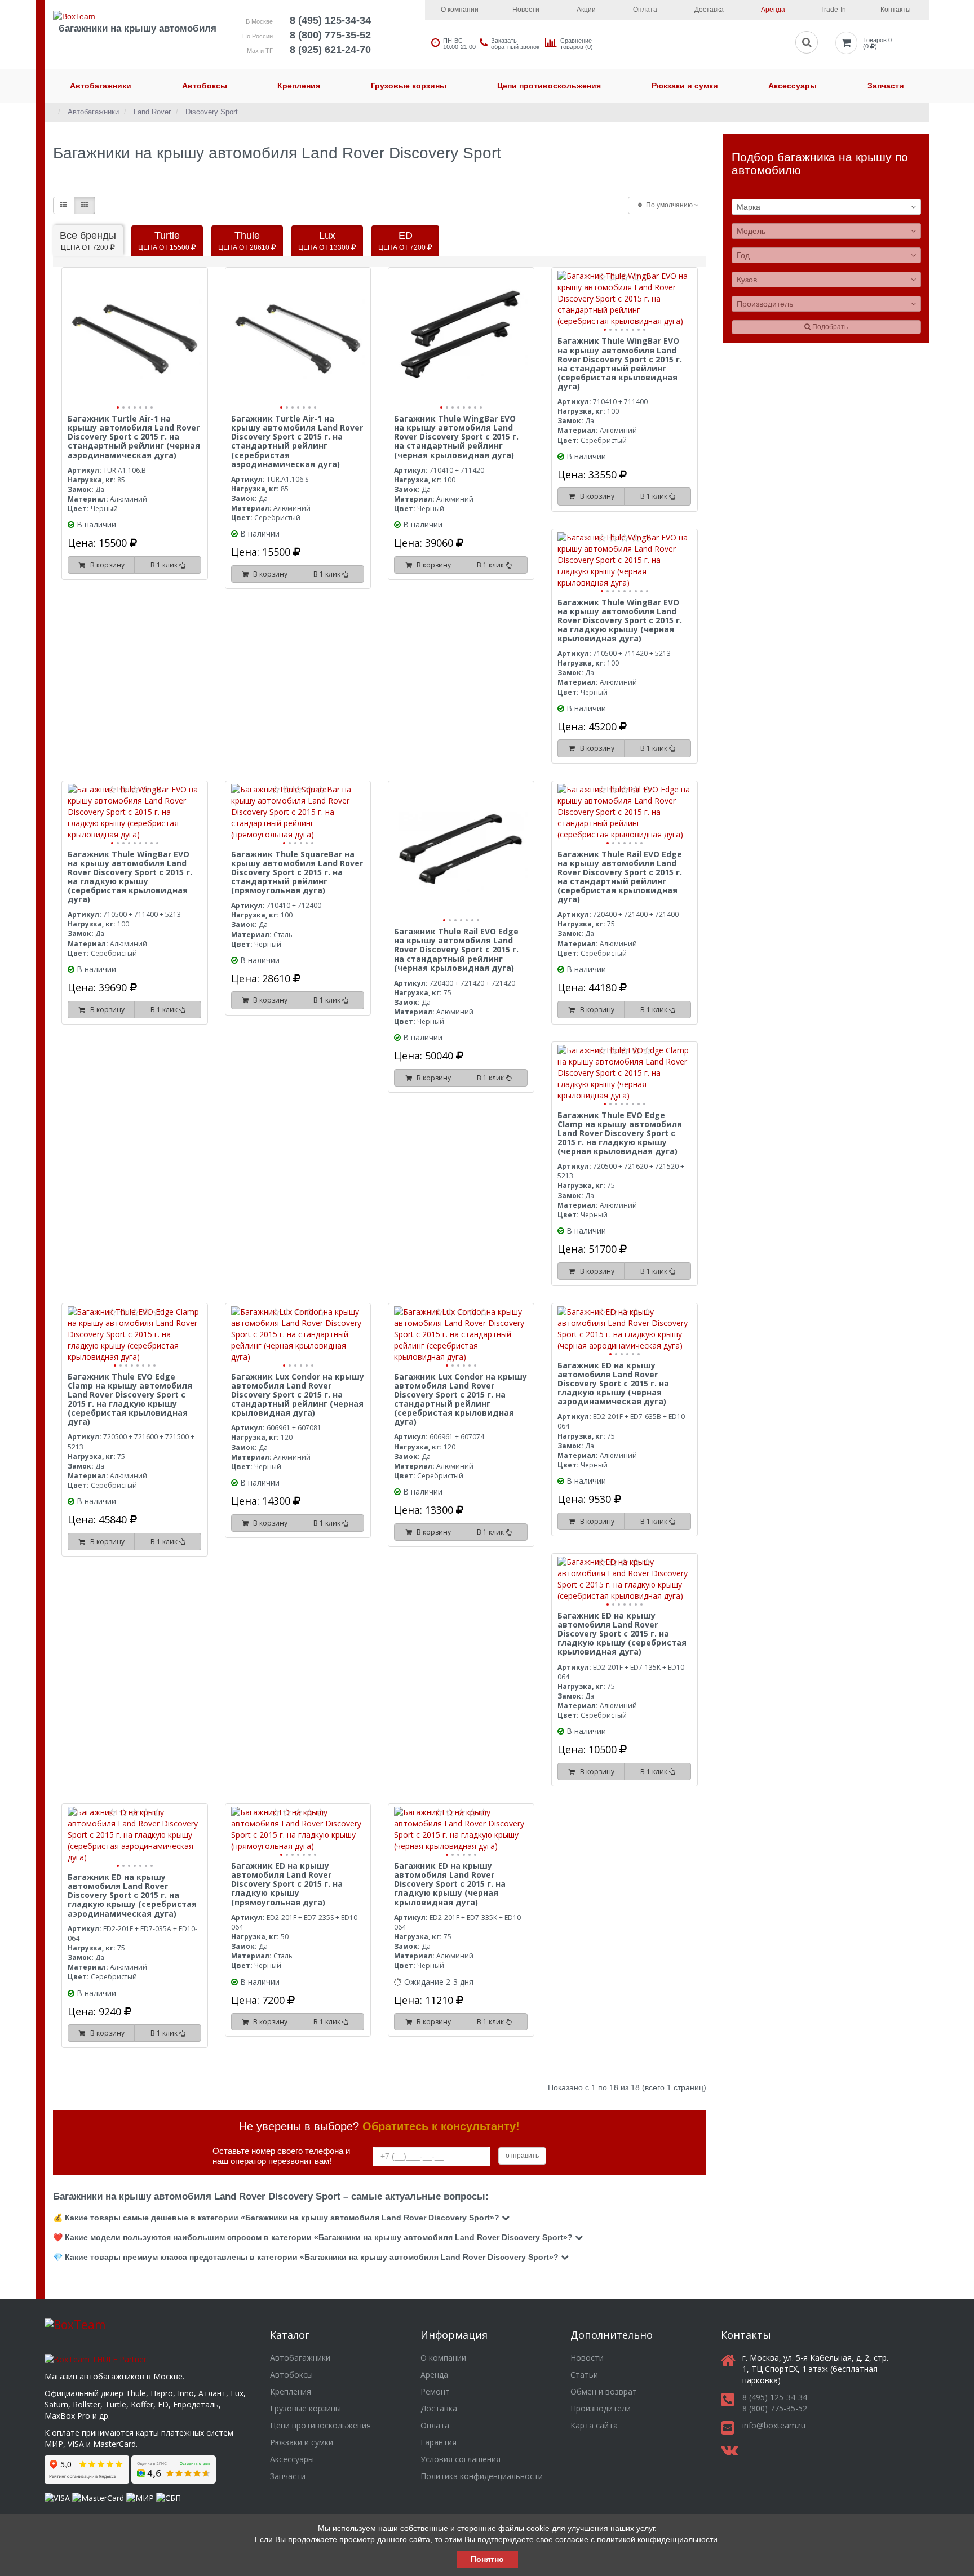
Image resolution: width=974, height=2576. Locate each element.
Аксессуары (793, 86)
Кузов (747, 280)
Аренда (773, 10)
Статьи (584, 2375)
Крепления (299, 86)
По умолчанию (669, 205)
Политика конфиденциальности (482, 2476)
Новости (526, 10)
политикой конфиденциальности (657, 2539)
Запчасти (886, 86)
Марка (749, 207)
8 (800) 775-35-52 (330, 35)
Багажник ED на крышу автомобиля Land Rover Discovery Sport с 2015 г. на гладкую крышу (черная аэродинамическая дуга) (613, 1384)
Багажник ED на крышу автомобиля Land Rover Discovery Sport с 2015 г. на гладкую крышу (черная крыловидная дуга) (450, 1884)
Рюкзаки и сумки (685, 86)
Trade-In (833, 10)
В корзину (106, 565)
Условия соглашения (461, 2459)
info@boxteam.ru (774, 2425)
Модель (751, 231)
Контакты (896, 10)
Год (743, 255)
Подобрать (829, 327)
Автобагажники (101, 86)
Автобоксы (205, 86)
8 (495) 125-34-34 (330, 20)
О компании (460, 10)
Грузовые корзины (409, 86)
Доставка (709, 10)
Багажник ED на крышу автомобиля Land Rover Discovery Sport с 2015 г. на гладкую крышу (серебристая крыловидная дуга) (622, 1634)
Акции (586, 10)
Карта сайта (594, 2425)
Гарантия (439, 2442)
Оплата (645, 10)
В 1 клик (165, 565)
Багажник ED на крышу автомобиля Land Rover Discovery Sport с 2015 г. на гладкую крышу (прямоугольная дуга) (287, 1884)
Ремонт (435, 2391)
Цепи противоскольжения (549, 86)
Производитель (765, 304)
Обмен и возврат (604, 2391)
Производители (601, 2408)
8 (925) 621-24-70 (330, 50)
